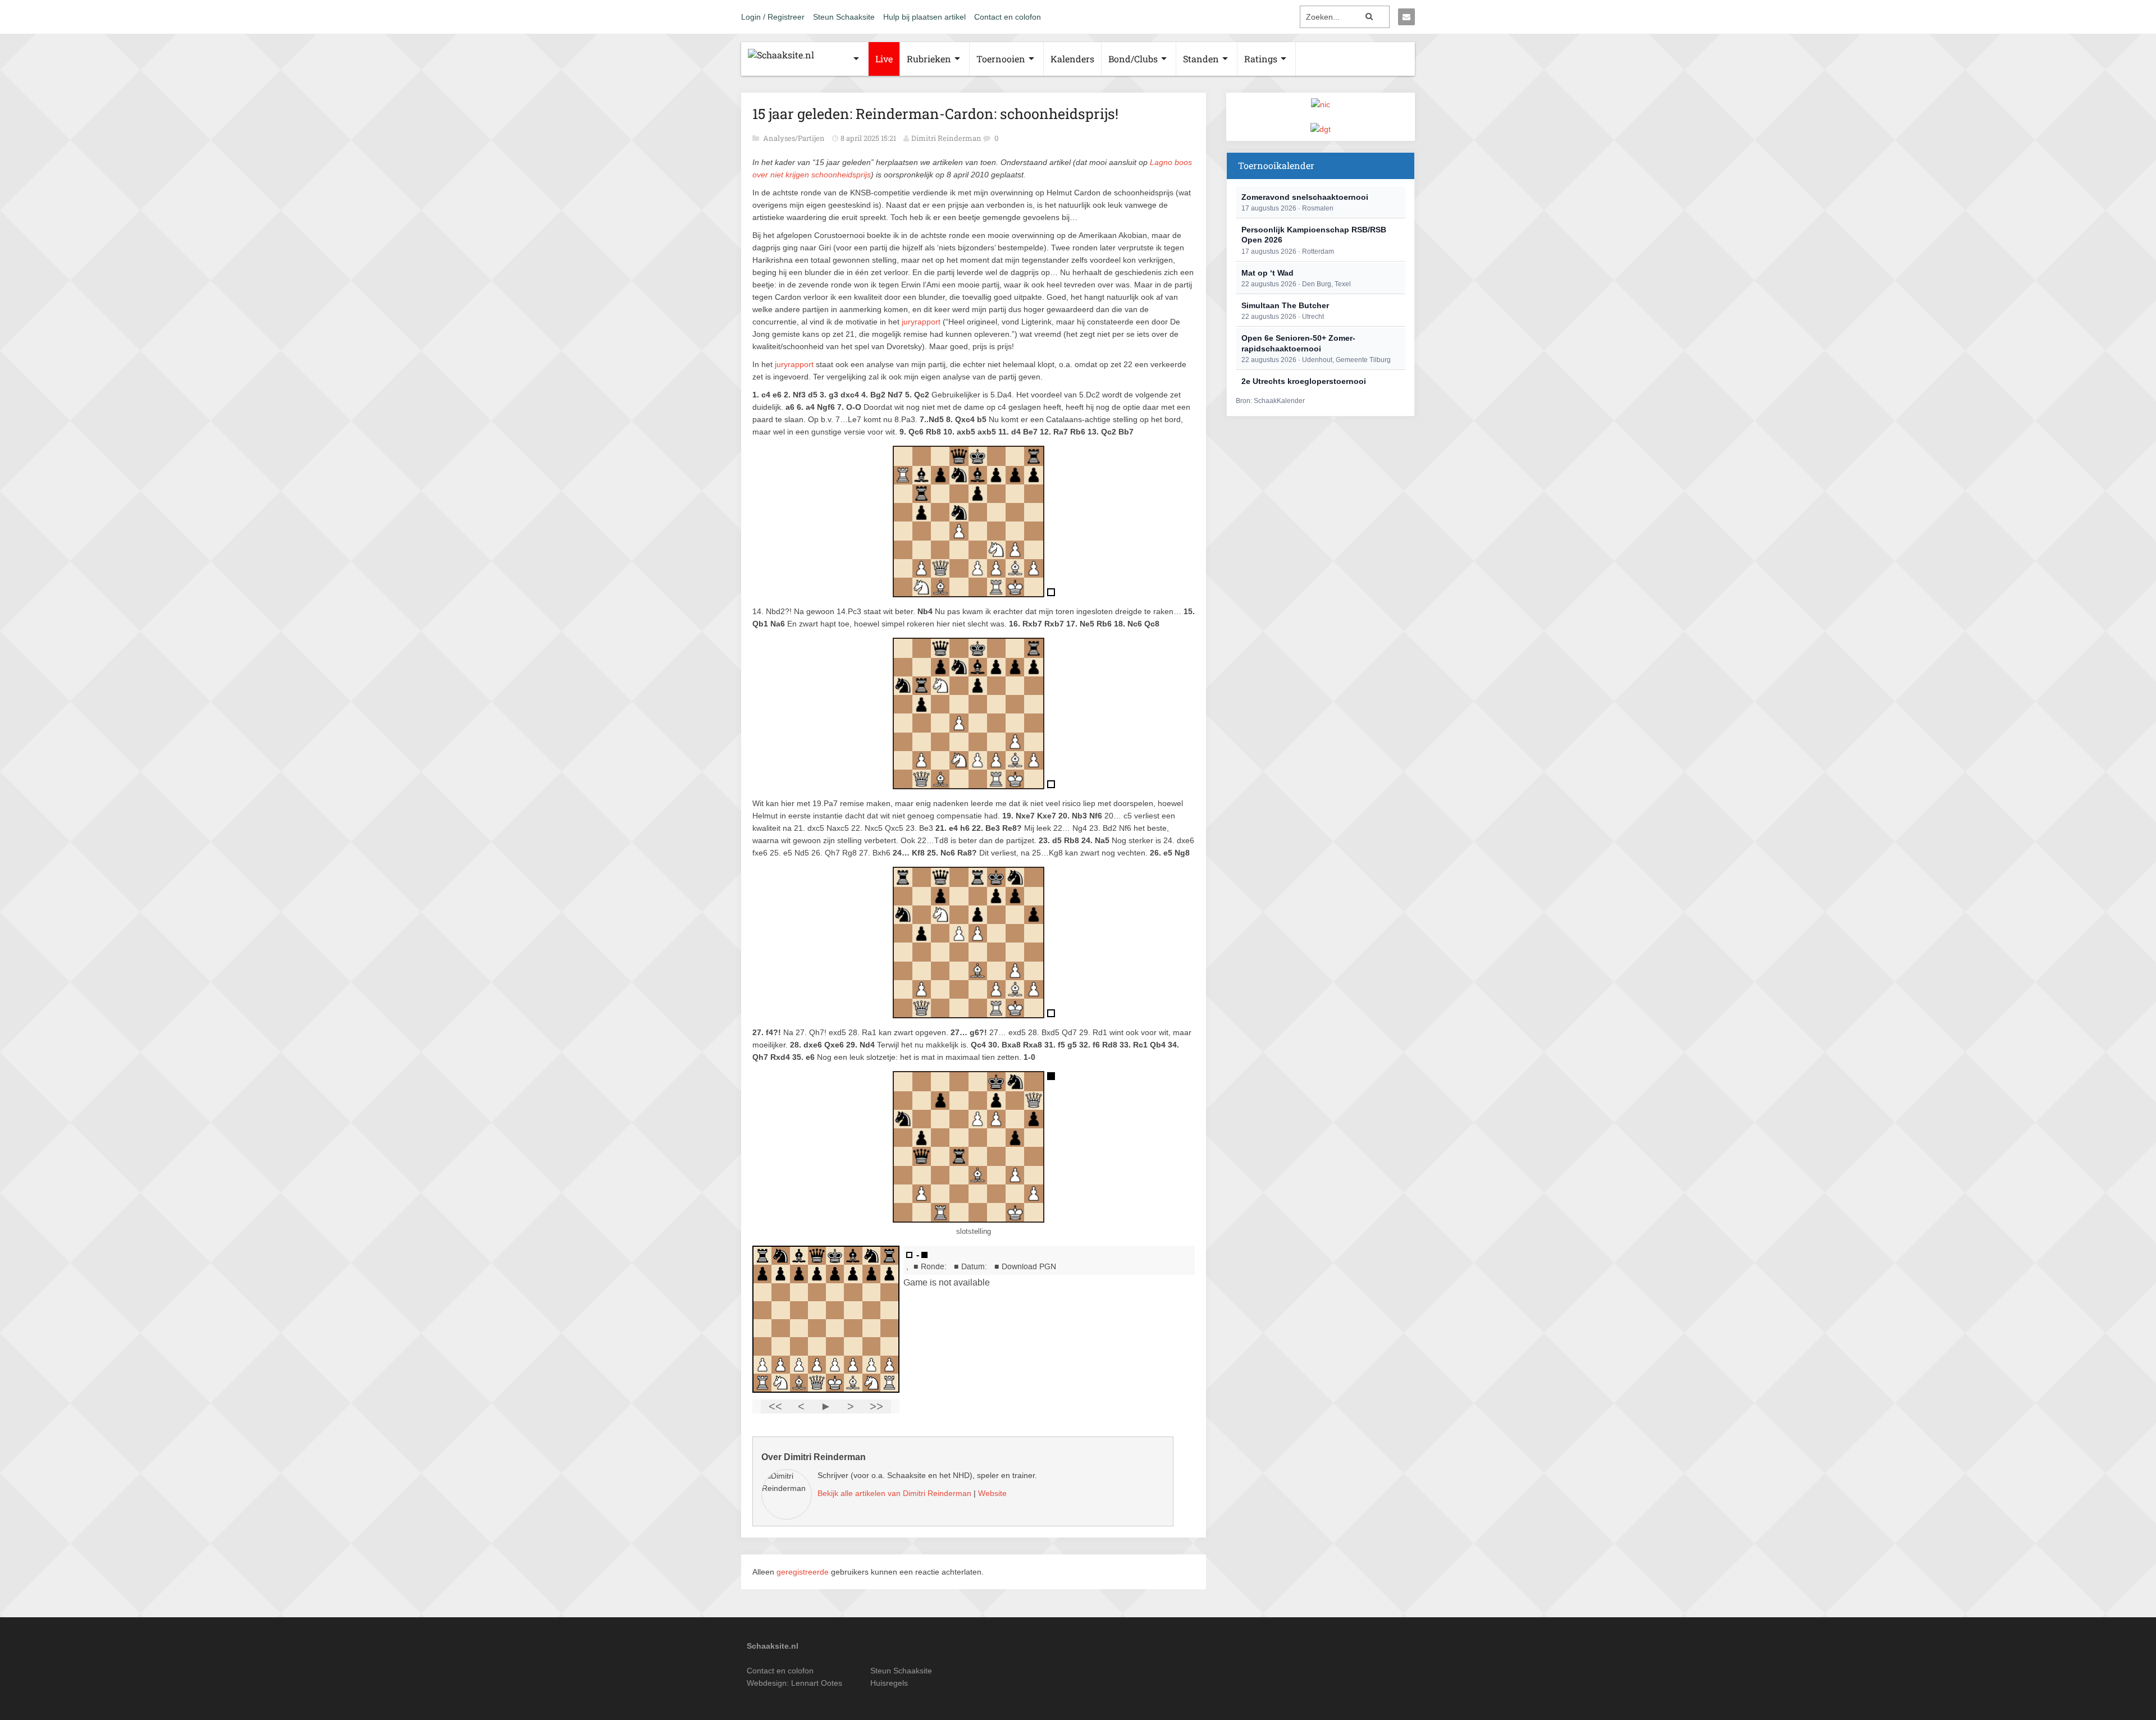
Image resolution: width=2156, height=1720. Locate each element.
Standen (1201, 59)
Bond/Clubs (1133, 59)
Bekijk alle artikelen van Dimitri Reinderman (894, 1493)
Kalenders (1072, 59)
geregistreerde (804, 1572)
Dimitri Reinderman (946, 138)
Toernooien (1001, 59)
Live (884, 59)
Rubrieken (929, 59)
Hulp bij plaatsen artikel (924, 17)
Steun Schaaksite (844, 17)
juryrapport (921, 322)
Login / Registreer (773, 17)
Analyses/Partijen (795, 138)
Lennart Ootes (817, 1683)
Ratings (1261, 59)
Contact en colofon (1008, 17)
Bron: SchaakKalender (1270, 401)
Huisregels (889, 1683)
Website (992, 1493)
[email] (1406, 17)
